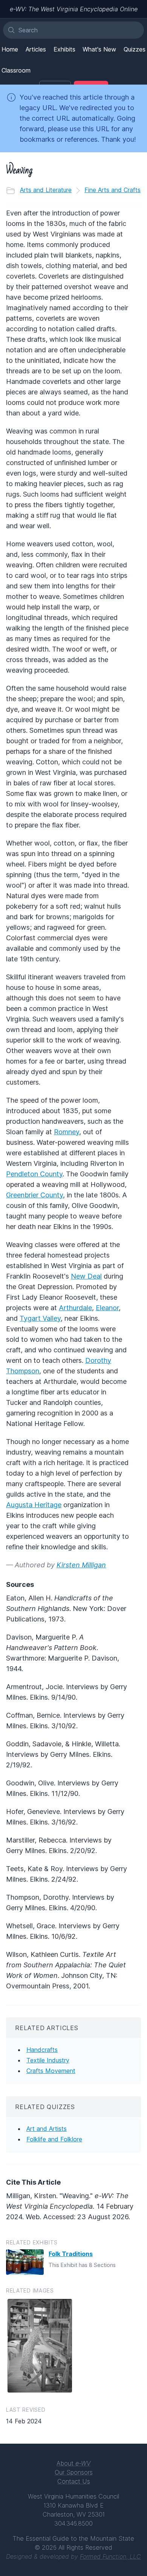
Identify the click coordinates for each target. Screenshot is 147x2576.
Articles (36, 49)
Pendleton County (34, 1174)
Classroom (16, 70)
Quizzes (135, 49)
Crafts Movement (51, 2071)
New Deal (86, 1276)
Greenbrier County (34, 1195)
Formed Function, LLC (110, 2556)
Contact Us (74, 2481)
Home (10, 49)
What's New (99, 49)
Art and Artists (47, 2129)
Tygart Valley (40, 1318)
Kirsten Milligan (81, 1565)
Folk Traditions (71, 2254)
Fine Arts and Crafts (113, 190)
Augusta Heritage (34, 1505)
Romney (67, 1132)
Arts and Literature (46, 190)
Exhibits (64, 49)
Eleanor (107, 1308)
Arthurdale (75, 1308)
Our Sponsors (74, 2472)
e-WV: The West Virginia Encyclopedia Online (74, 9)
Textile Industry (48, 2060)
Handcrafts (42, 2050)
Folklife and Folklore (54, 2139)
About (73, 2463)
